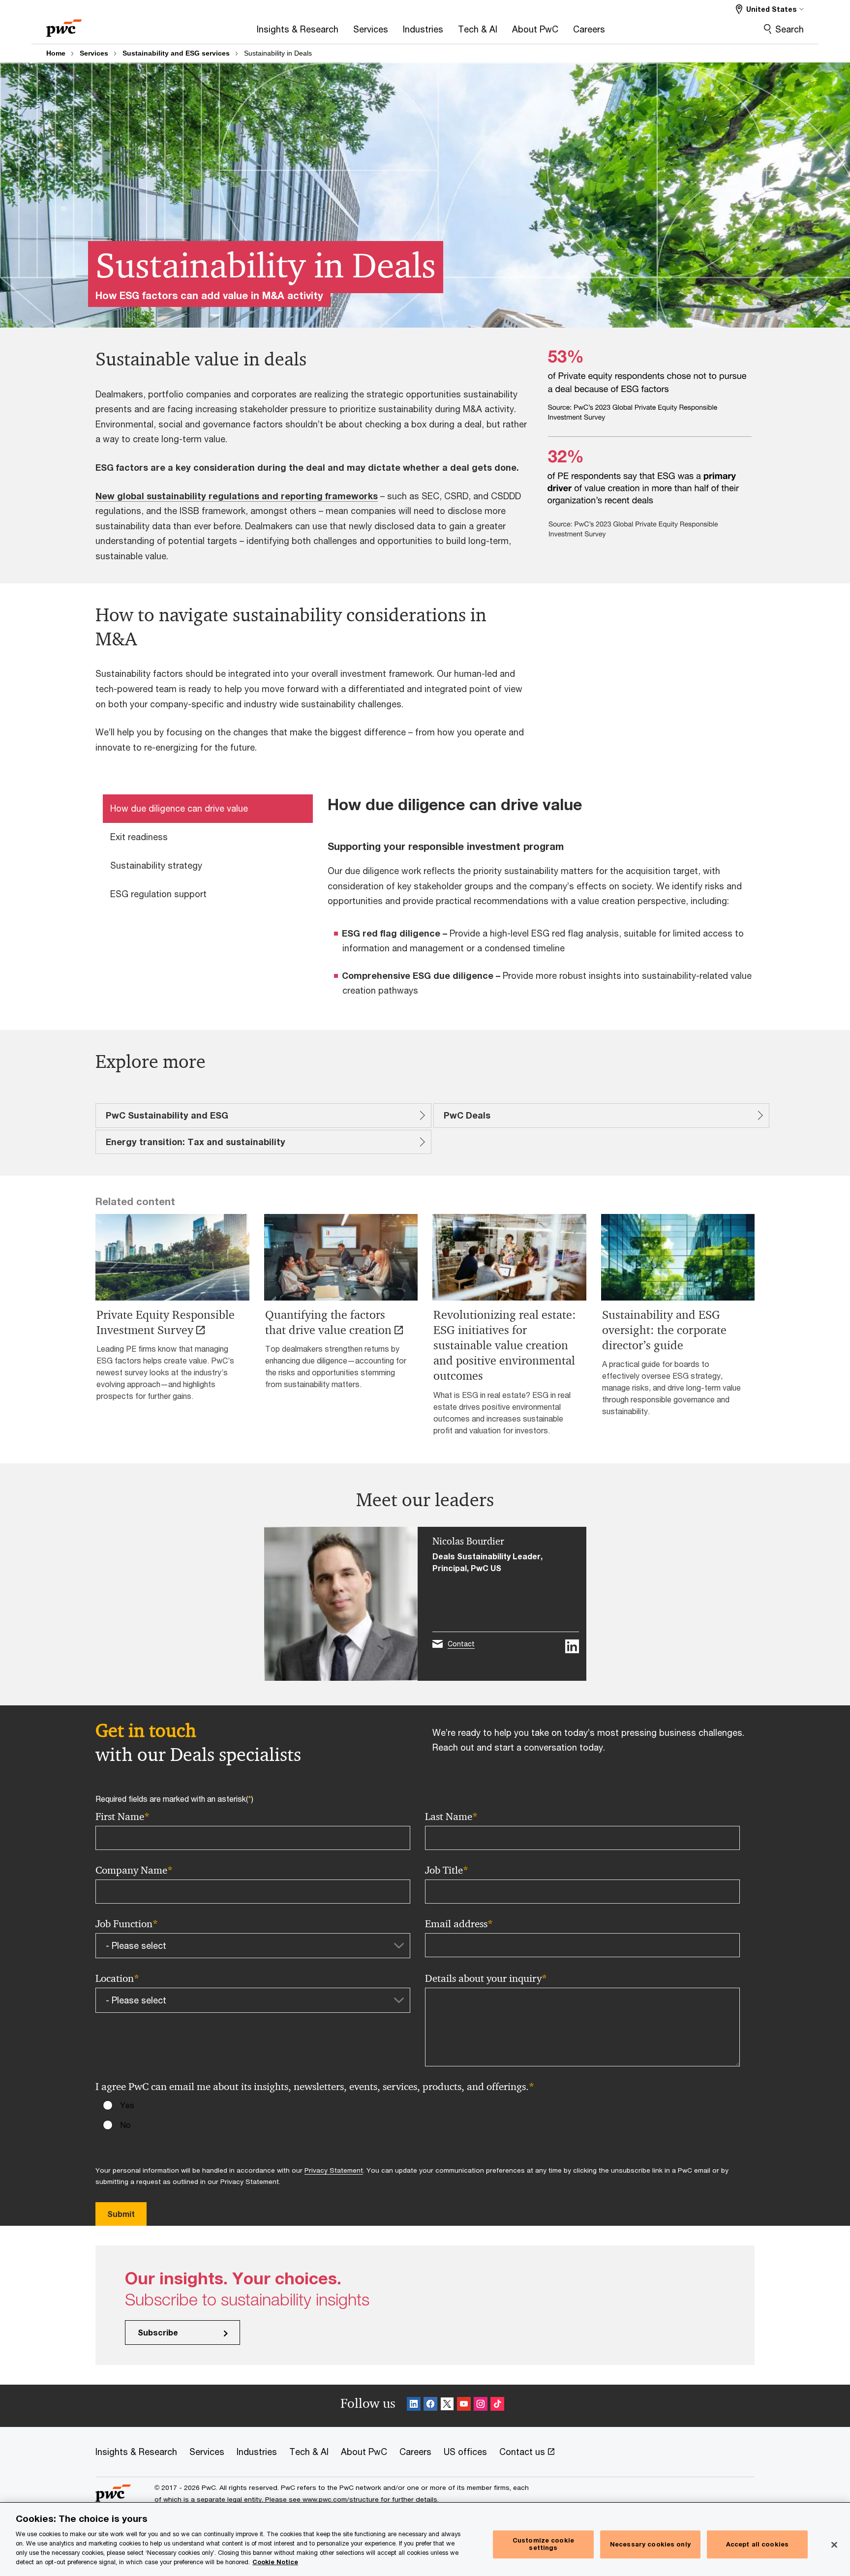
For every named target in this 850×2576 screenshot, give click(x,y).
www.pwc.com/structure (341, 2499)
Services (94, 53)
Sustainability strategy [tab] (156, 865)
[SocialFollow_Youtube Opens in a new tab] (464, 2406)
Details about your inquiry (486, 1979)
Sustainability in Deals (278, 53)
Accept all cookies (757, 2544)
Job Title (447, 1870)
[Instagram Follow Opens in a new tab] (481, 2406)
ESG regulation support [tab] (158, 894)
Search (789, 29)
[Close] (834, 2545)
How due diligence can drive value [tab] (179, 808)
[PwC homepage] (64, 25)
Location (117, 1979)
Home (56, 53)
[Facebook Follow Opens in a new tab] (430, 2406)
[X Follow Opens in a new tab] (447, 2406)
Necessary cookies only (650, 2544)
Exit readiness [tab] (139, 837)
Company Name (134, 1870)
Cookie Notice (275, 2562)
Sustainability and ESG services (176, 53)
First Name (122, 1817)
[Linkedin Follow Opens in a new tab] (414, 2406)
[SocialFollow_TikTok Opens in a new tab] (497, 2406)
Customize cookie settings (543, 2544)
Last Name (451, 1817)
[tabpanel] (545, 902)
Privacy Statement (334, 2170)
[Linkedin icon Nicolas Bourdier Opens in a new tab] (572, 1646)
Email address (459, 1924)
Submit (121, 2214)
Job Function (127, 1924)
